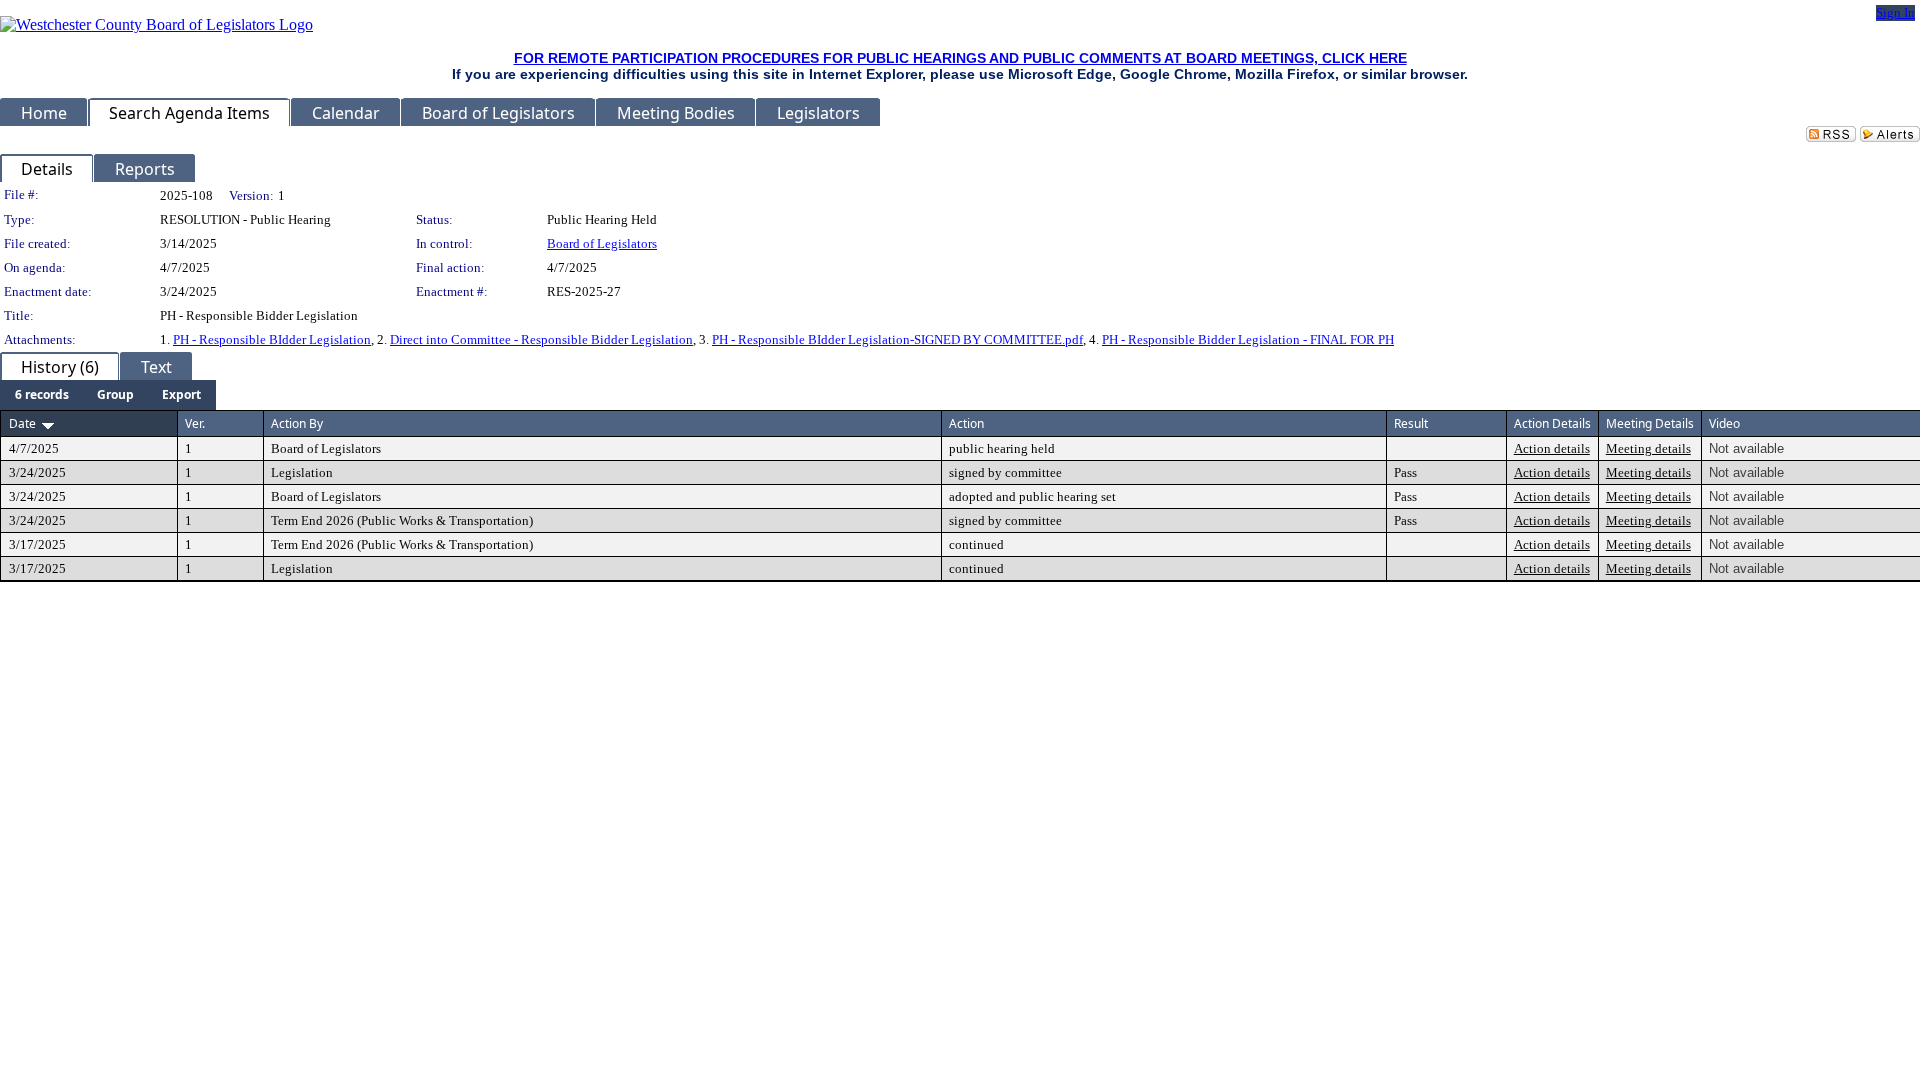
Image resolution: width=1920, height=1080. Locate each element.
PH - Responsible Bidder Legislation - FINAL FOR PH (1248, 339)
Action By (297, 423)
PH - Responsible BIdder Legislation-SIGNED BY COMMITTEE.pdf (897, 339)
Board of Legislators (602, 243)
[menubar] (108, 395)
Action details (1552, 448)
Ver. (195, 423)
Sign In (1895, 12)
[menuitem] (42, 395)
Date (22, 423)
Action (966, 423)
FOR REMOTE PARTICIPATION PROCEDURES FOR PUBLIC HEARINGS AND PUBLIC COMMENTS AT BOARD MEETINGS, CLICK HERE (960, 58)
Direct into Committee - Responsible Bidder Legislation (541, 339)
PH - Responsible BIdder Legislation (272, 339)
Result (1411, 423)
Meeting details (1648, 448)
